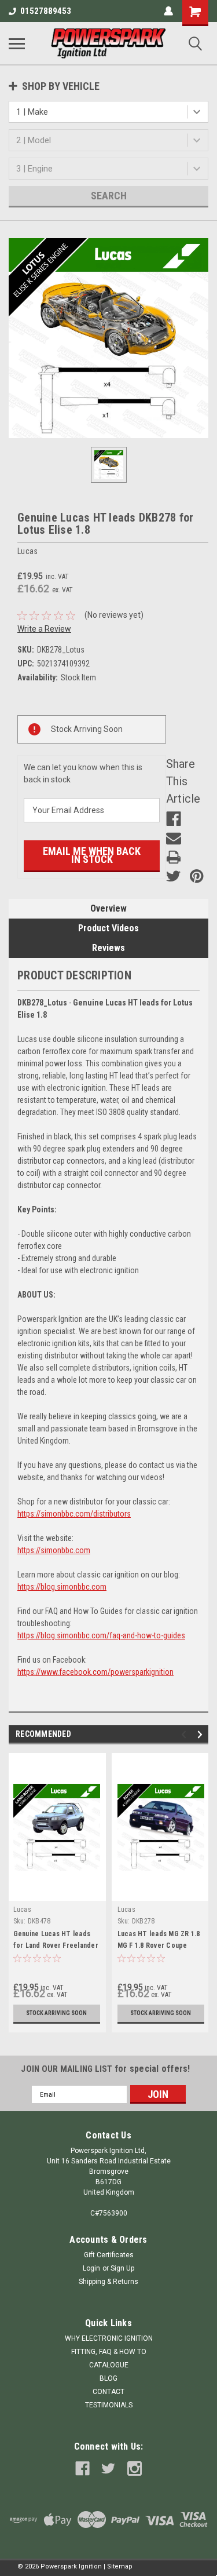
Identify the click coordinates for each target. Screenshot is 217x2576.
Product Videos (108, 928)
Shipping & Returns (108, 2282)
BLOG (108, 2378)
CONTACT (108, 2392)
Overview (108, 908)
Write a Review (44, 629)
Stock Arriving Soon (56, 2013)
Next (202, 1735)
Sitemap (120, 2566)
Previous (185, 1735)
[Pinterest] (197, 876)
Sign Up (122, 2268)
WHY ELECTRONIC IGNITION (109, 2338)
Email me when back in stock (92, 855)
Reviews (108, 948)
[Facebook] (174, 819)
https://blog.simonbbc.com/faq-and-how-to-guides (101, 1635)
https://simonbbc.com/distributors (74, 1514)
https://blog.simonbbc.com (62, 1587)
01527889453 (46, 11)
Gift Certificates (109, 2255)
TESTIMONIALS (109, 2405)
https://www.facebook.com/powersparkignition (95, 1672)
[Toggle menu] (17, 43)
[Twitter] (174, 876)
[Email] (174, 838)
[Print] (174, 857)
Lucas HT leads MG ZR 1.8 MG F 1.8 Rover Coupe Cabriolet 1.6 (159, 1945)
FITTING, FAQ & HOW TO (109, 2352)
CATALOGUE (109, 2365)
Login (91, 2268)
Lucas (22, 1910)
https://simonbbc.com (54, 1550)
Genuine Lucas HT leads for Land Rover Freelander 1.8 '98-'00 (56, 1945)
